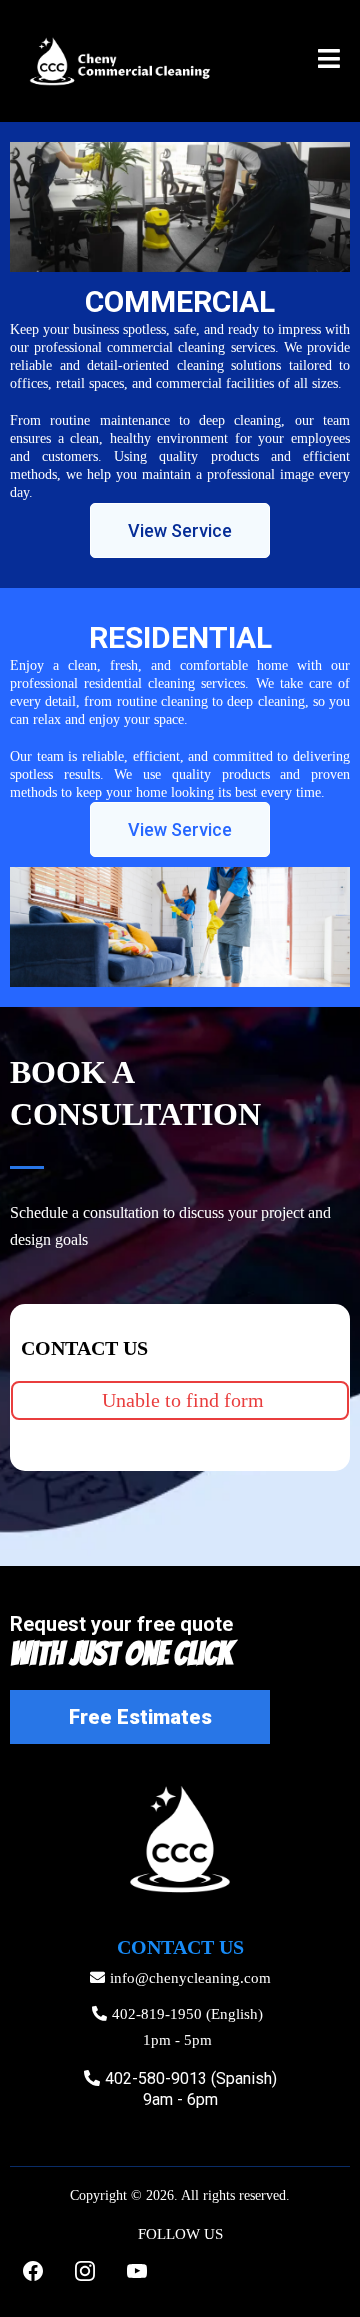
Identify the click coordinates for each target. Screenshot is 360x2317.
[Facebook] (33, 2271)
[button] (329, 61)
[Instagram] (85, 2271)
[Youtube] (137, 2271)
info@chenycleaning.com (190, 1978)
